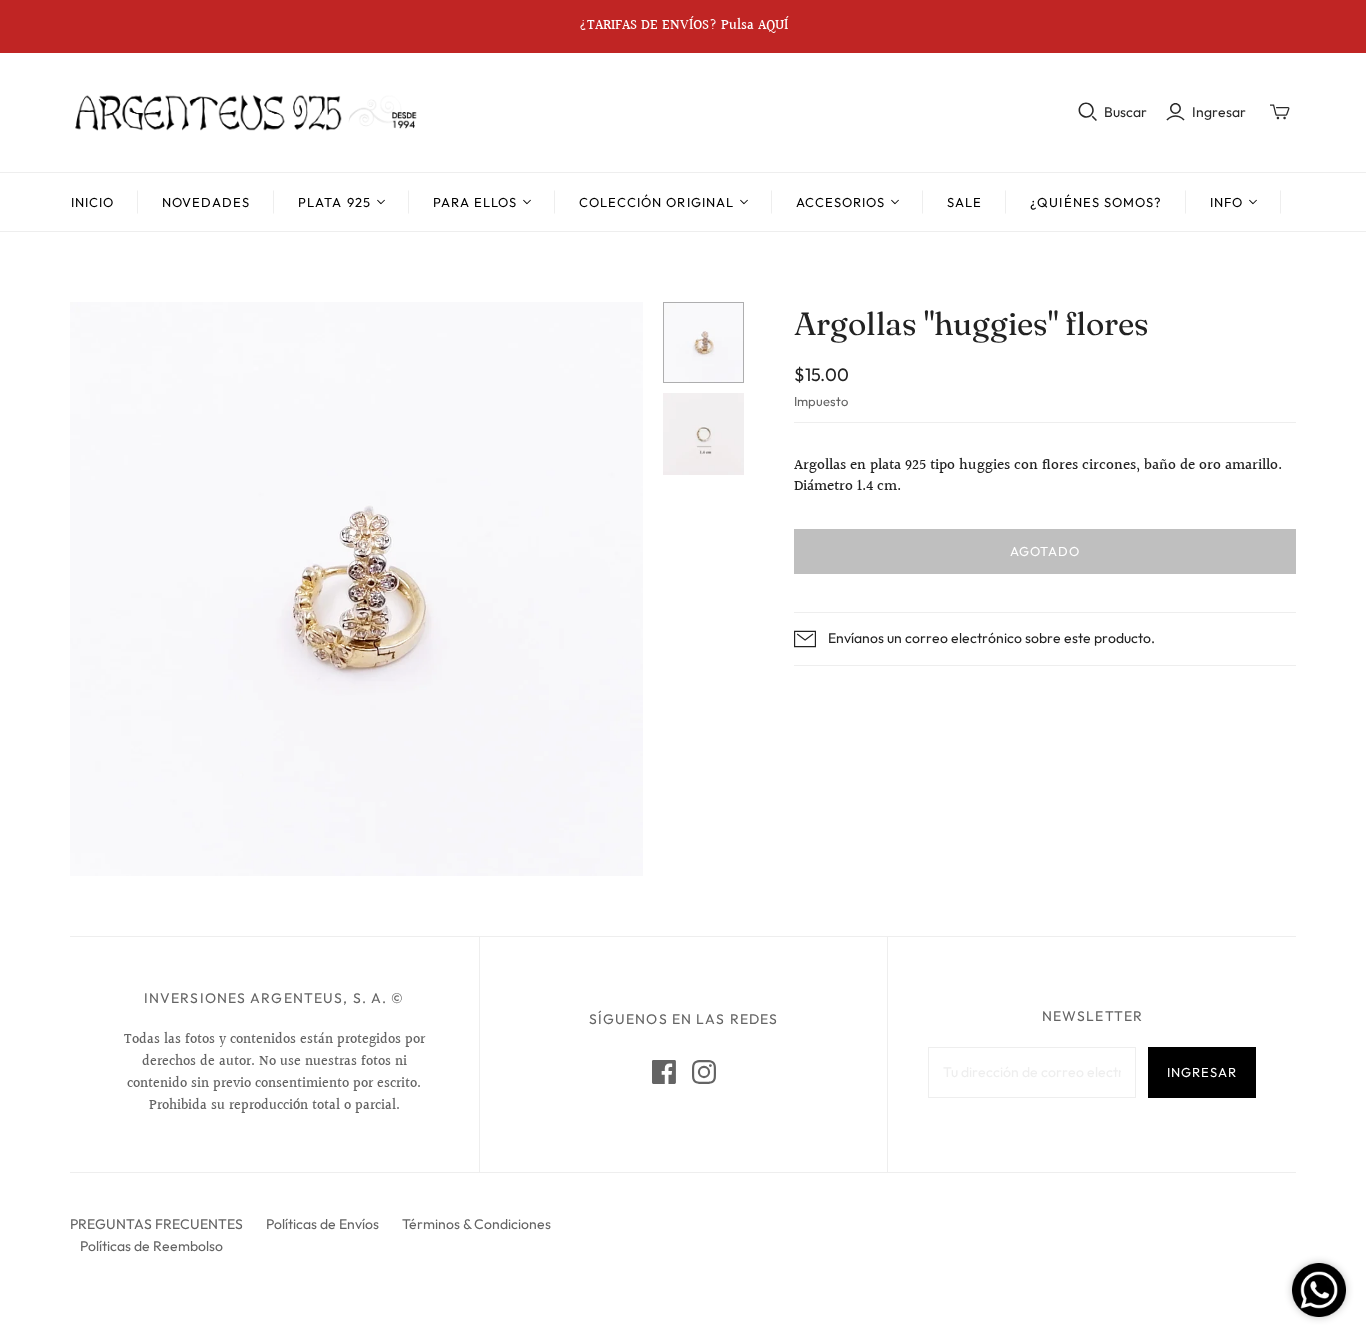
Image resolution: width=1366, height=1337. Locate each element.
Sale (964, 202)
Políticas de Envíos (322, 1224)
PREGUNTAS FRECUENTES (156, 1224)
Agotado (1045, 551)
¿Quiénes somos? (1096, 202)
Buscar (1125, 112)
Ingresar (1219, 112)
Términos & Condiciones (476, 1224)
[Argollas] (703, 342)
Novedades (206, 202)
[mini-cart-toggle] (1280, 112)
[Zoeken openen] (1088, 112)
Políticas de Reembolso (151, 1246)
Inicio (92, 202)
